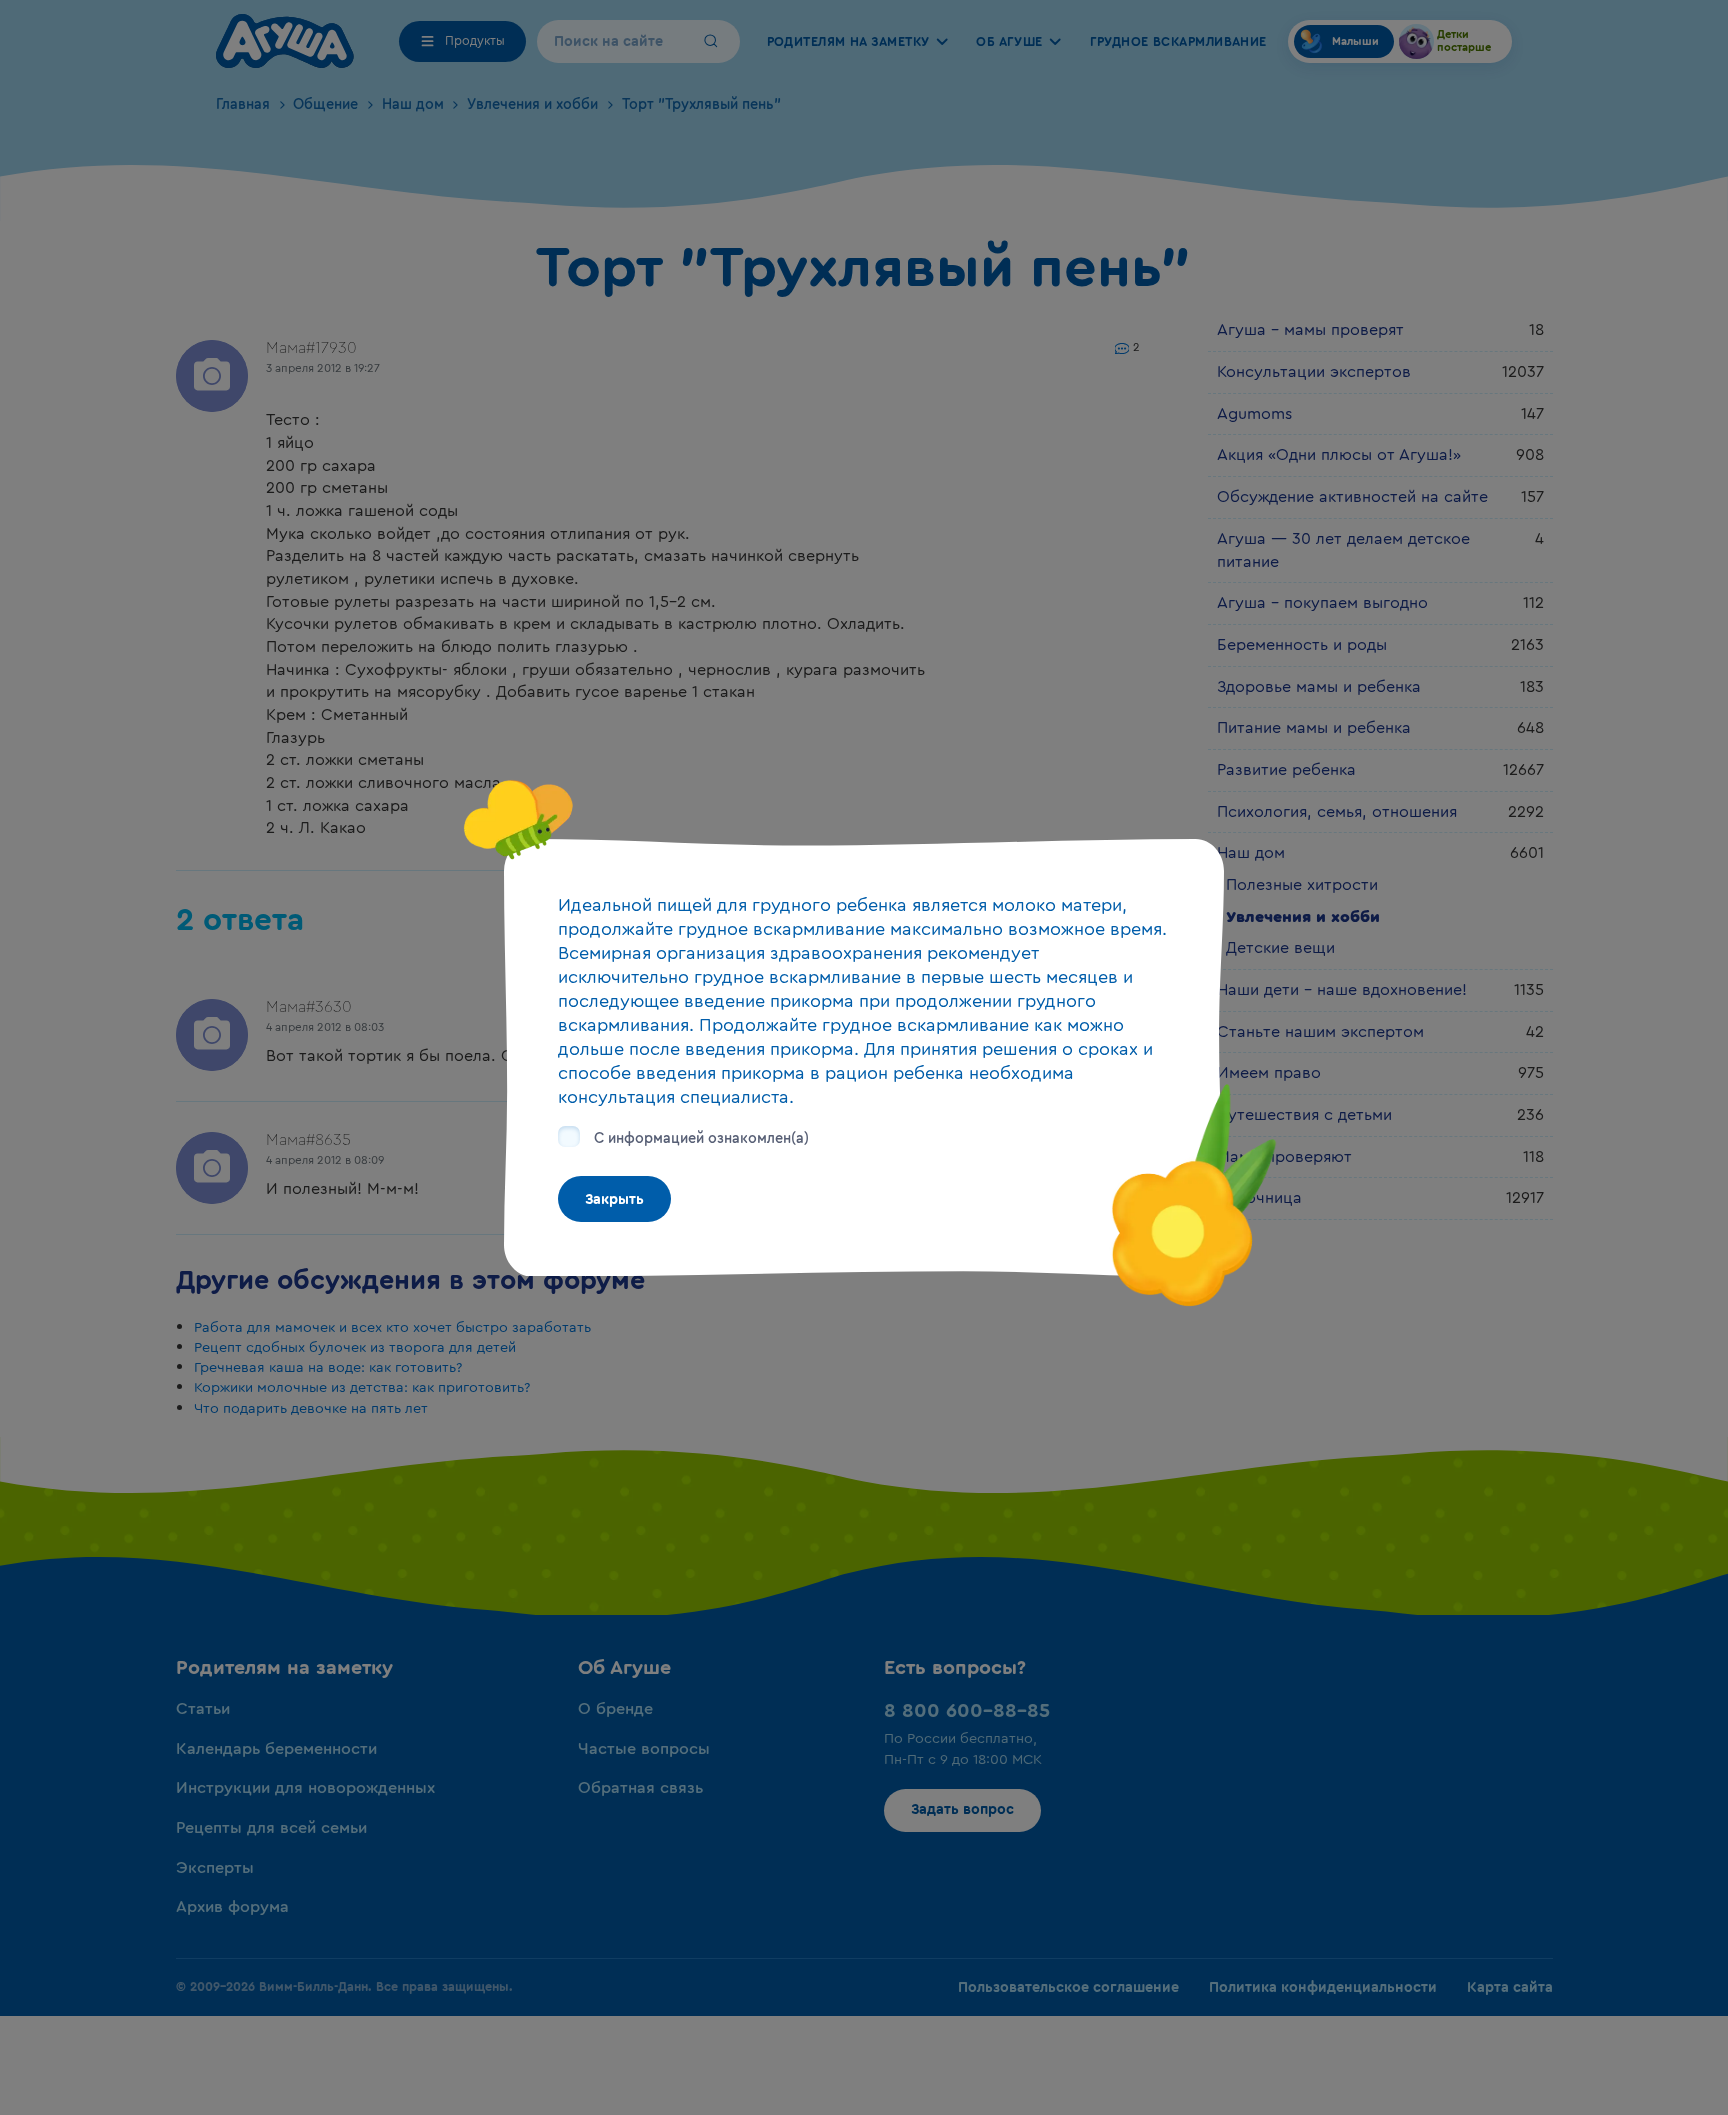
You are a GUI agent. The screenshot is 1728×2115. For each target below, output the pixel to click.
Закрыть (614, 1199)
